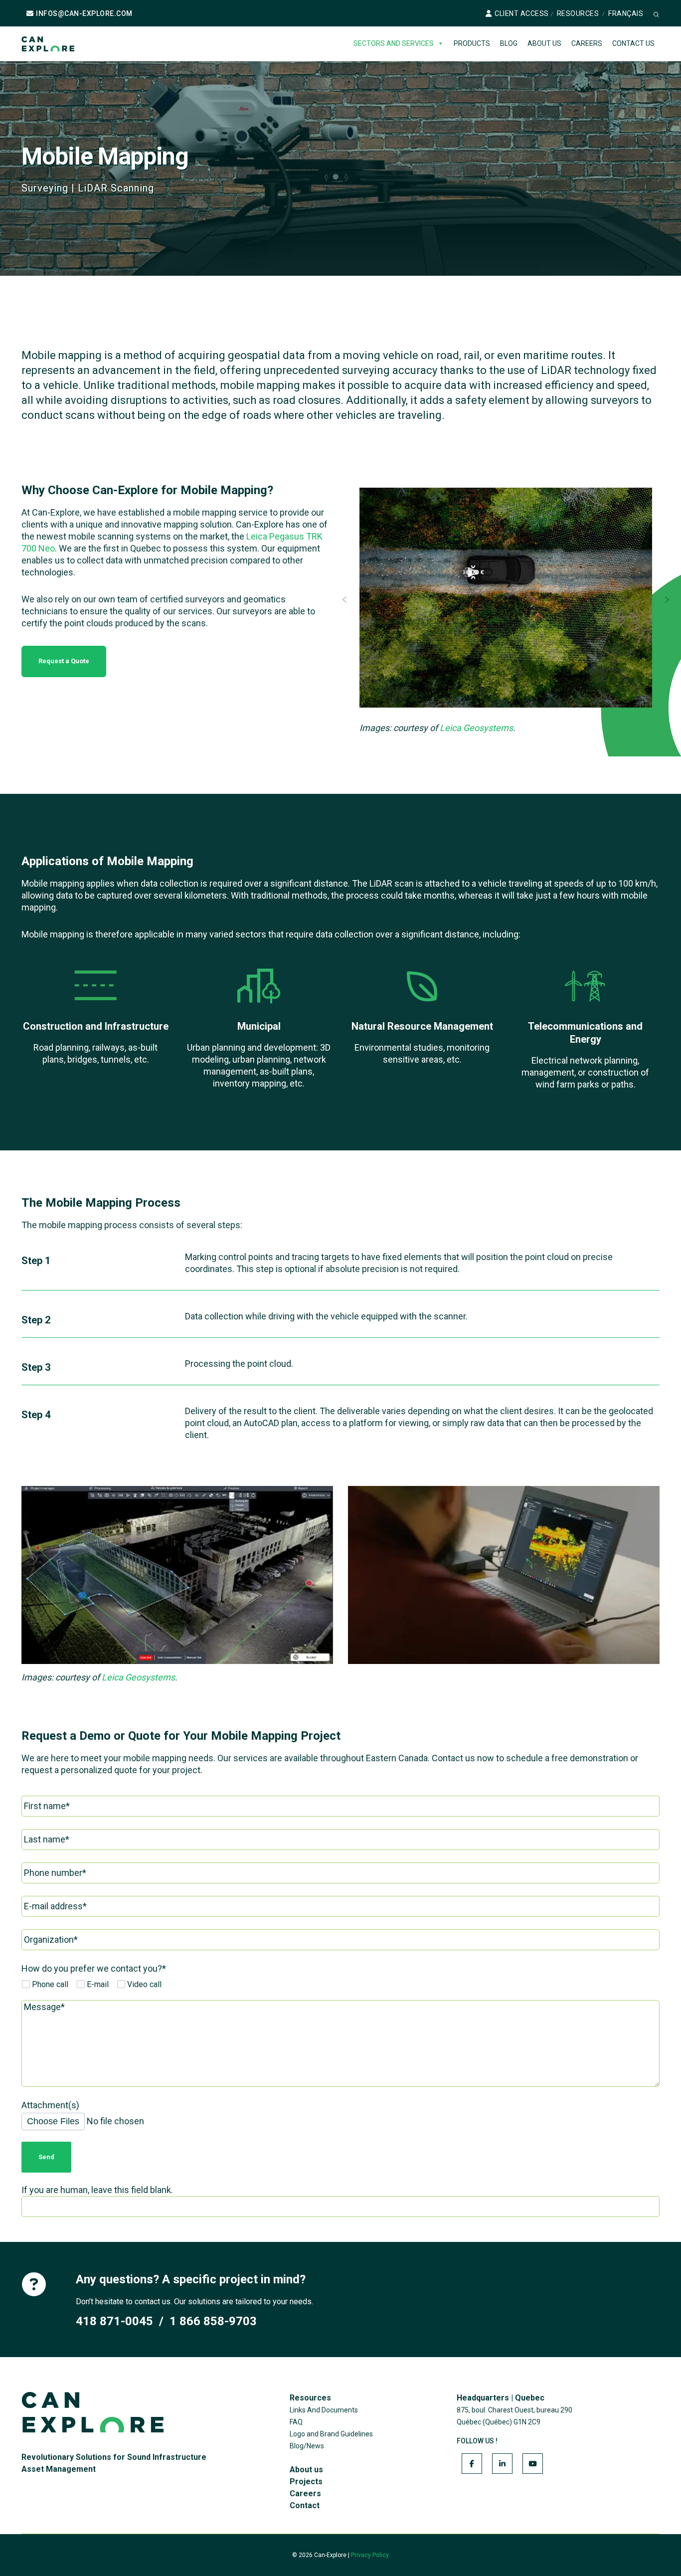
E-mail (97, 1984)
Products (472, 43)
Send (46, 2157)
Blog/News (307, 2446)
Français (626, 13)
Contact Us (633, 43)
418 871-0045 (114, 2321)
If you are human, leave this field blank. (97, 2190)
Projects (306, 2482)
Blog (509, 43)
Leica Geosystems (476, 728)
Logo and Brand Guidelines (331, 2434)
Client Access (522, 13)
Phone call (49, 1984)
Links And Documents (324, 2410)
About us (544, 43)
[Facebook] (472, 2464)
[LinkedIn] (502, 2464)
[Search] (656, 14)
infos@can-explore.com (84, 13)
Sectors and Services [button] (394, 43)
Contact (305, 2505)
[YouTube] (533, 2464)
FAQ (296, 2422)
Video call (143, 1984)
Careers (587, 43)
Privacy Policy (370, 2555)
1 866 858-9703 (213, 2321)
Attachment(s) (50, 2105)
